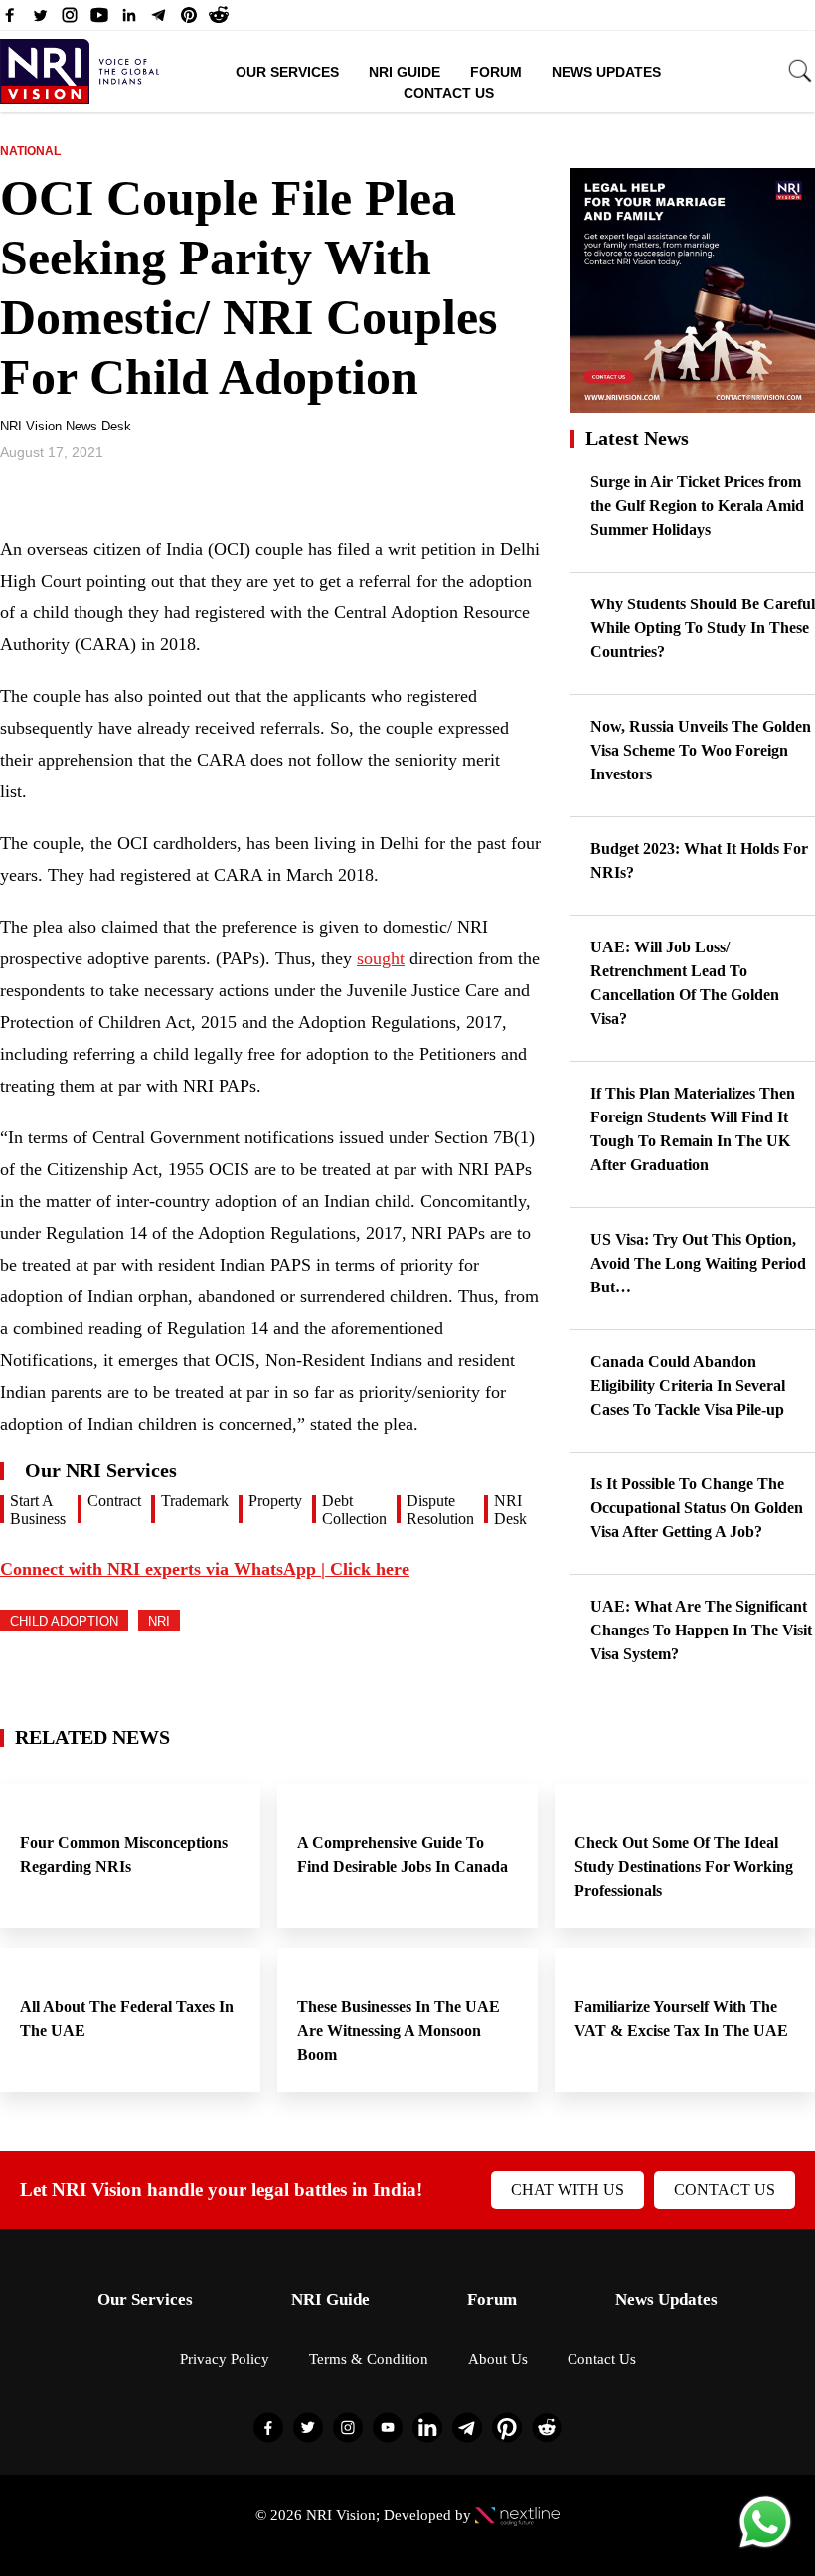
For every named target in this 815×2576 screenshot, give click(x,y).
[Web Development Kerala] (517, 2515)
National (30, 151)
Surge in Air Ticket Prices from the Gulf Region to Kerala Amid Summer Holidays (697, 506)
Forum (496, 72)
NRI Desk (510, 1510)
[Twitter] (40, 20)
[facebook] (10, 20)
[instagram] (70, 20)
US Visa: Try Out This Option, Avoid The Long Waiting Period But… (698, 1263)
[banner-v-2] (693, 403)
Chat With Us (568, 2190)
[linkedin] (129, 20)
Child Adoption (64, 1621)
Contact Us (449, 93)
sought (381, 958)
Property (275, 1501)
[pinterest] (189, 20)
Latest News (637, 438)
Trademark (195, 1501)
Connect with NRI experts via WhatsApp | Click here (205, 1569)
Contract (114, 1501)
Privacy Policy (225, 2359)
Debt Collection (354, 1510)
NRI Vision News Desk (66, 426)
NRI (159, 1621)
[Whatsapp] (765, 2547)
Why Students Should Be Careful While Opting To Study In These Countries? (703, 628)
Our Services (287, 72)
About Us (498, 2359)
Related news (92, 1737)
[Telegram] (159, 20)
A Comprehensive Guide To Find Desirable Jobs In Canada (403, 1855)
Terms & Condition (369, 2359)
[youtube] (99, 20)
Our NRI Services (101, 1470)
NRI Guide (405, 72)
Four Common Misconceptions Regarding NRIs (124, 1855)
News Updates (606, 72)
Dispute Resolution (440, 1510)
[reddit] (219, 20)
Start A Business (38, 1510)
